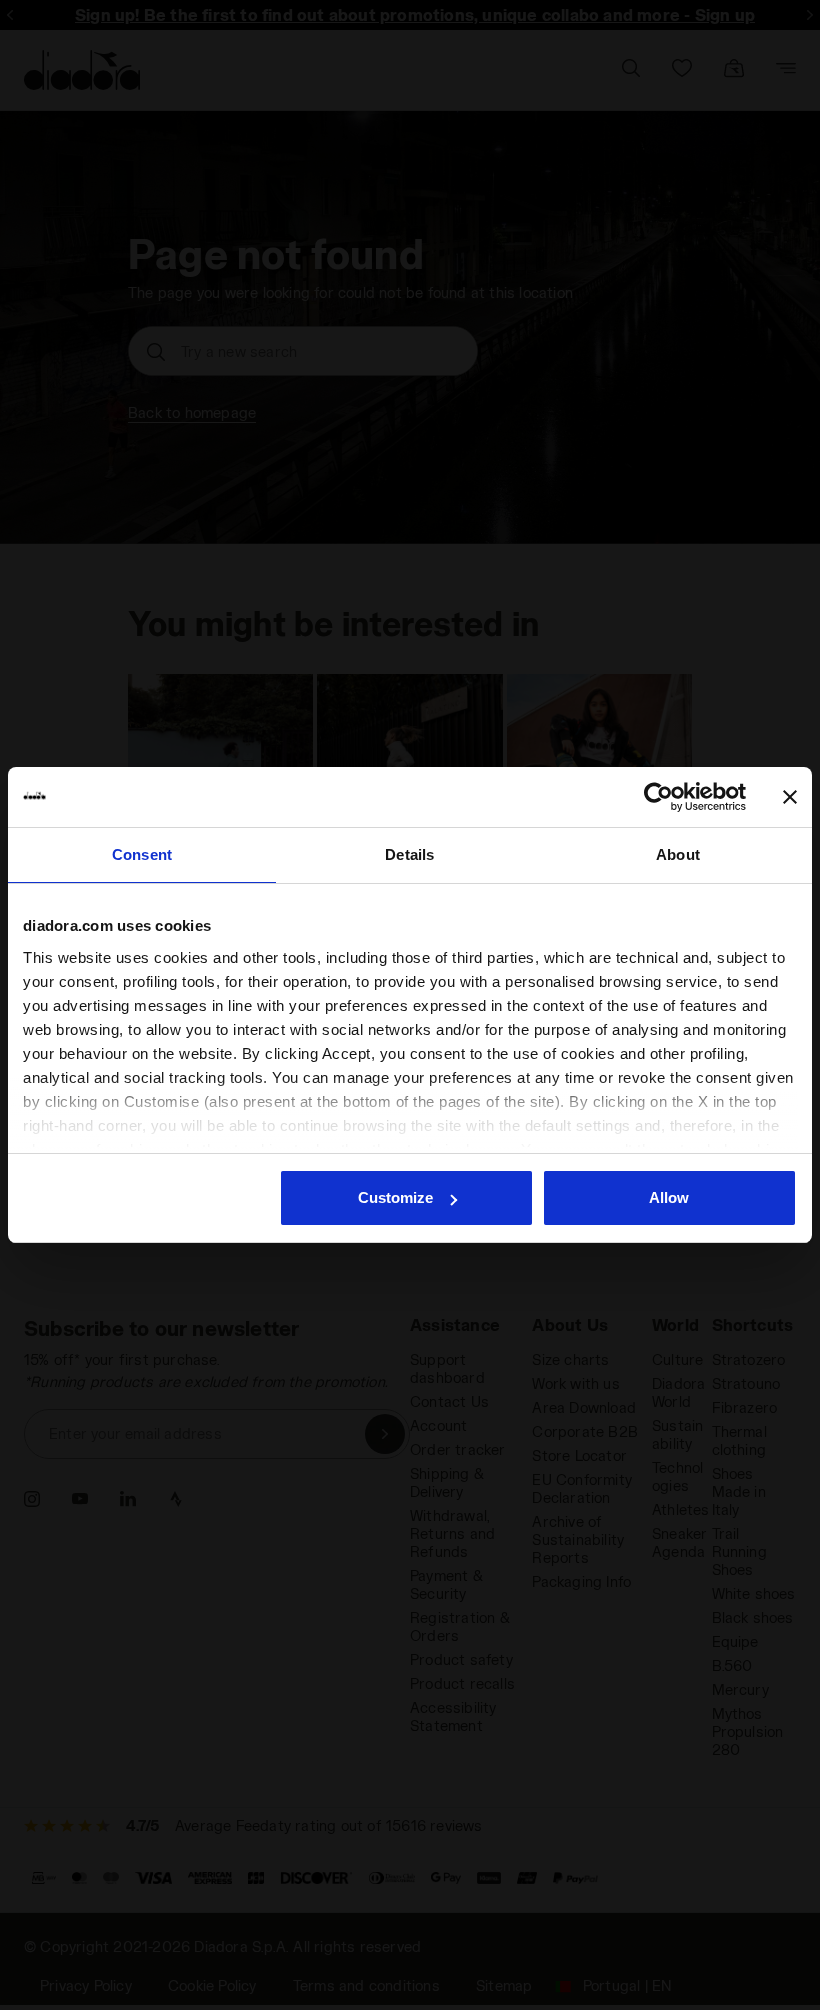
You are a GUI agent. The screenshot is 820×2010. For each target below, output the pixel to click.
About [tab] (678, 854)
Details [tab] (409, 854)
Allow (669, 1197)
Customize (395, 1197)
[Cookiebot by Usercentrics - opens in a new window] (658, 797)
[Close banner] (790, 797)
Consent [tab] (142, 854)
